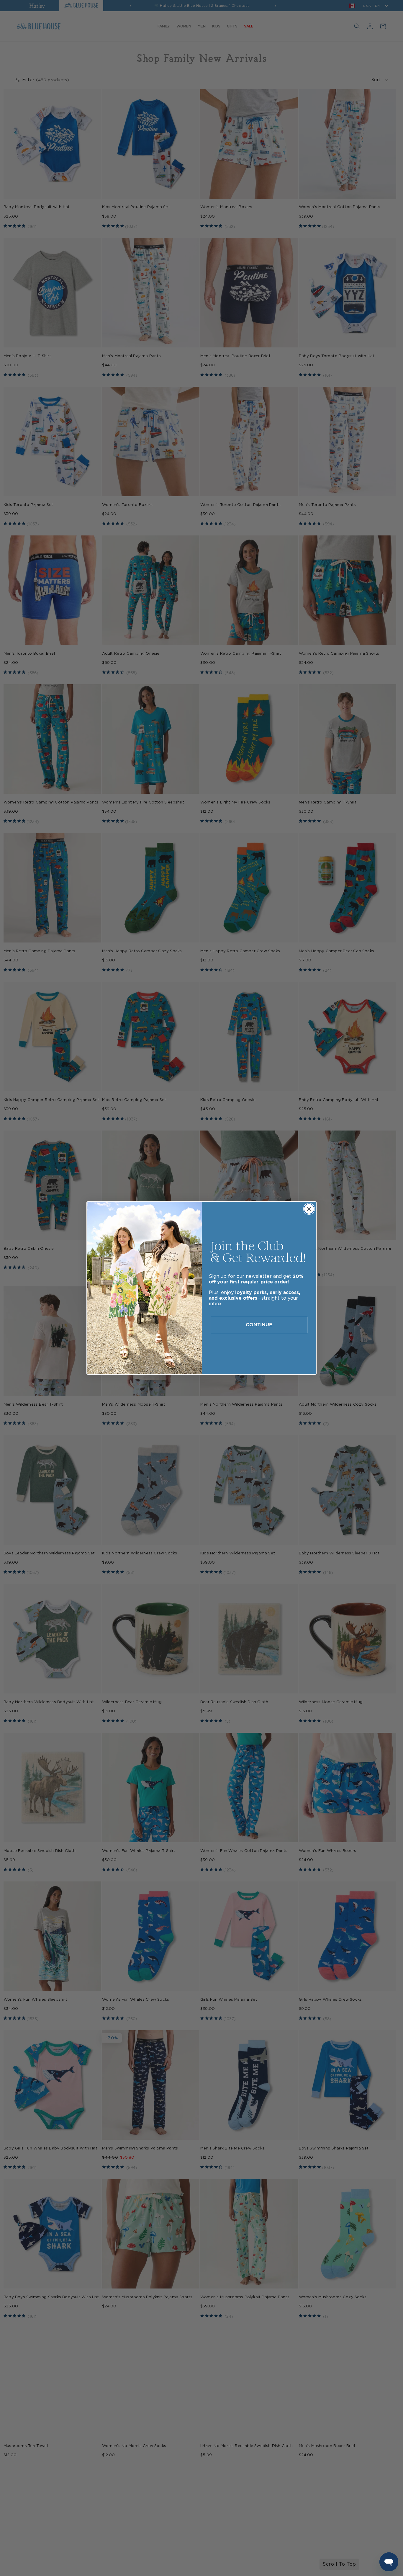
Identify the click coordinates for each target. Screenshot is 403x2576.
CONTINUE (259, 1325)
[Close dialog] (309, 1209)
